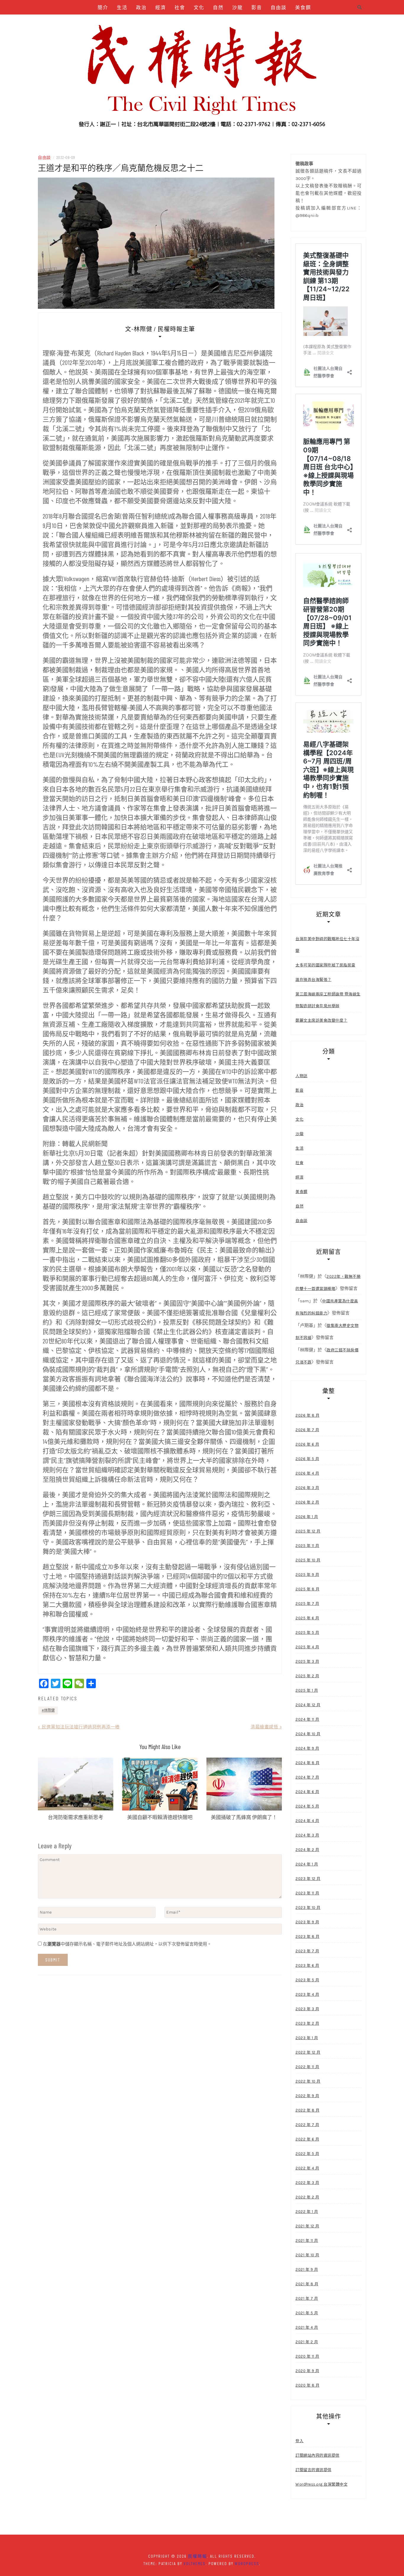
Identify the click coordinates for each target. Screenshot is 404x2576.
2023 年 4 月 (307, 1994)
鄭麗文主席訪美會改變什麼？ (321, 1020)
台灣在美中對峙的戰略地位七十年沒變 (327, 945)
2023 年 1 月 (307, 2038)
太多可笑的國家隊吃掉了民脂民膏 (325, 965)
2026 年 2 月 (307, 1502)
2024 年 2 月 (307, 1850)
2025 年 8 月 (307, 1589)
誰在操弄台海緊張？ (313, 980)
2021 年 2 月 (307, 2342)
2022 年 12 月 (308, 2052)
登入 (299, 2441)
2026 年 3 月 (307, 1488)
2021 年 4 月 (307, 2327)
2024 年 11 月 (307, 1719)
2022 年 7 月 (307, 2125)
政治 (141, 7)
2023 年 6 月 (307, 1965)
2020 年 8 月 (307, 2385)
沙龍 (237, 7)
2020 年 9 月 (307, 2371)
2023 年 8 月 (307, 1937)
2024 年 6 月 (307, 1792)
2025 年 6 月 (307, 1618)
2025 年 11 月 (307, 1546)
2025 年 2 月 (307, 1676)
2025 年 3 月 (307, 1661)
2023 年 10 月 (308, 1908)
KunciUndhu (233, 22)
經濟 (161, 7)
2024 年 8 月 (307, 1763)
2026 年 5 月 (307, 1459)
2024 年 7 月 (307, 1777)
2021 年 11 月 (307, 2241)
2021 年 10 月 (307, 2255)
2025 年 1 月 (307, 1690)
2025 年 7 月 (307, 1604)
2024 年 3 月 (307, 1835)
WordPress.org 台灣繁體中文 (321, 2484)
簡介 (103, 7)
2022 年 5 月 (307, 2154)
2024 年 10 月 (308, 1734)
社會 (180, 7)
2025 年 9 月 (307, 1575)
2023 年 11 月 (307, 1893)
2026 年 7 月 (307, 1430)
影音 (257, 7)
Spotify (177, 22)
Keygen (151, 22)
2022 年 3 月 (307, 2183)
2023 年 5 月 (307, 1980)
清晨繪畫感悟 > (266, 1727)
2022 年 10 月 (308, 2081)
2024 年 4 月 (307, 1821)
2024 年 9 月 (307, 1748)
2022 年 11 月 (307, 2067)
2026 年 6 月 (307, 1444)
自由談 (279, 7)
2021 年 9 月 (307, 2269)
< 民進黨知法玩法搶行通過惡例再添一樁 (79, 1727)
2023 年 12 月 (308, 1879)
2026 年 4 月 (307, 1473)
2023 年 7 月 (307, 1951)
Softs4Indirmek (272, 22)
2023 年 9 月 (307, 1922)
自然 (218, 7)
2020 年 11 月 (307, 2356)
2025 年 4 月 (307, 1647)
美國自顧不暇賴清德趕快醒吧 (160, 1817)
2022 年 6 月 (307, 2139)
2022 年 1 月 (307, 2212)
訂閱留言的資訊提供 (313, 2470)
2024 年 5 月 (307, 1806)
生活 (122, 7)
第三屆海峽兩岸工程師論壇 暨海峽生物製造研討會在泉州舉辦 (328, 1000)
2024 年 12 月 (308, 1705)
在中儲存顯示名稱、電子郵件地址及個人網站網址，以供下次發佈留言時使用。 (127, 1944)
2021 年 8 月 (307, 2284)
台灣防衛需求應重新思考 (76, 1817)
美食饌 (303, 7)
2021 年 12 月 (307, 2226)
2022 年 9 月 (307, 2096)
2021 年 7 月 (307, 2298)
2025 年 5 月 (307, 1632)
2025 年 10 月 (308, 1560)
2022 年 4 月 (307, 2168)
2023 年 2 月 (307, 2023)
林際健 (49, 1710)
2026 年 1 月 (307, 1517)
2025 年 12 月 (308, 1531)
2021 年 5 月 (307, 2313)
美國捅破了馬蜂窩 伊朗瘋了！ (244, 1817)
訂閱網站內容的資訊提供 (317, 2455)
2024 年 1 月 (307, 1864)
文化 (199, 7)
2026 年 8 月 (307, 1415)
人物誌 (127, 22)
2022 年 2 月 (307, 2197)
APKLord (203, 22)
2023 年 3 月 (307, 2009)
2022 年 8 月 (307, 2110)
